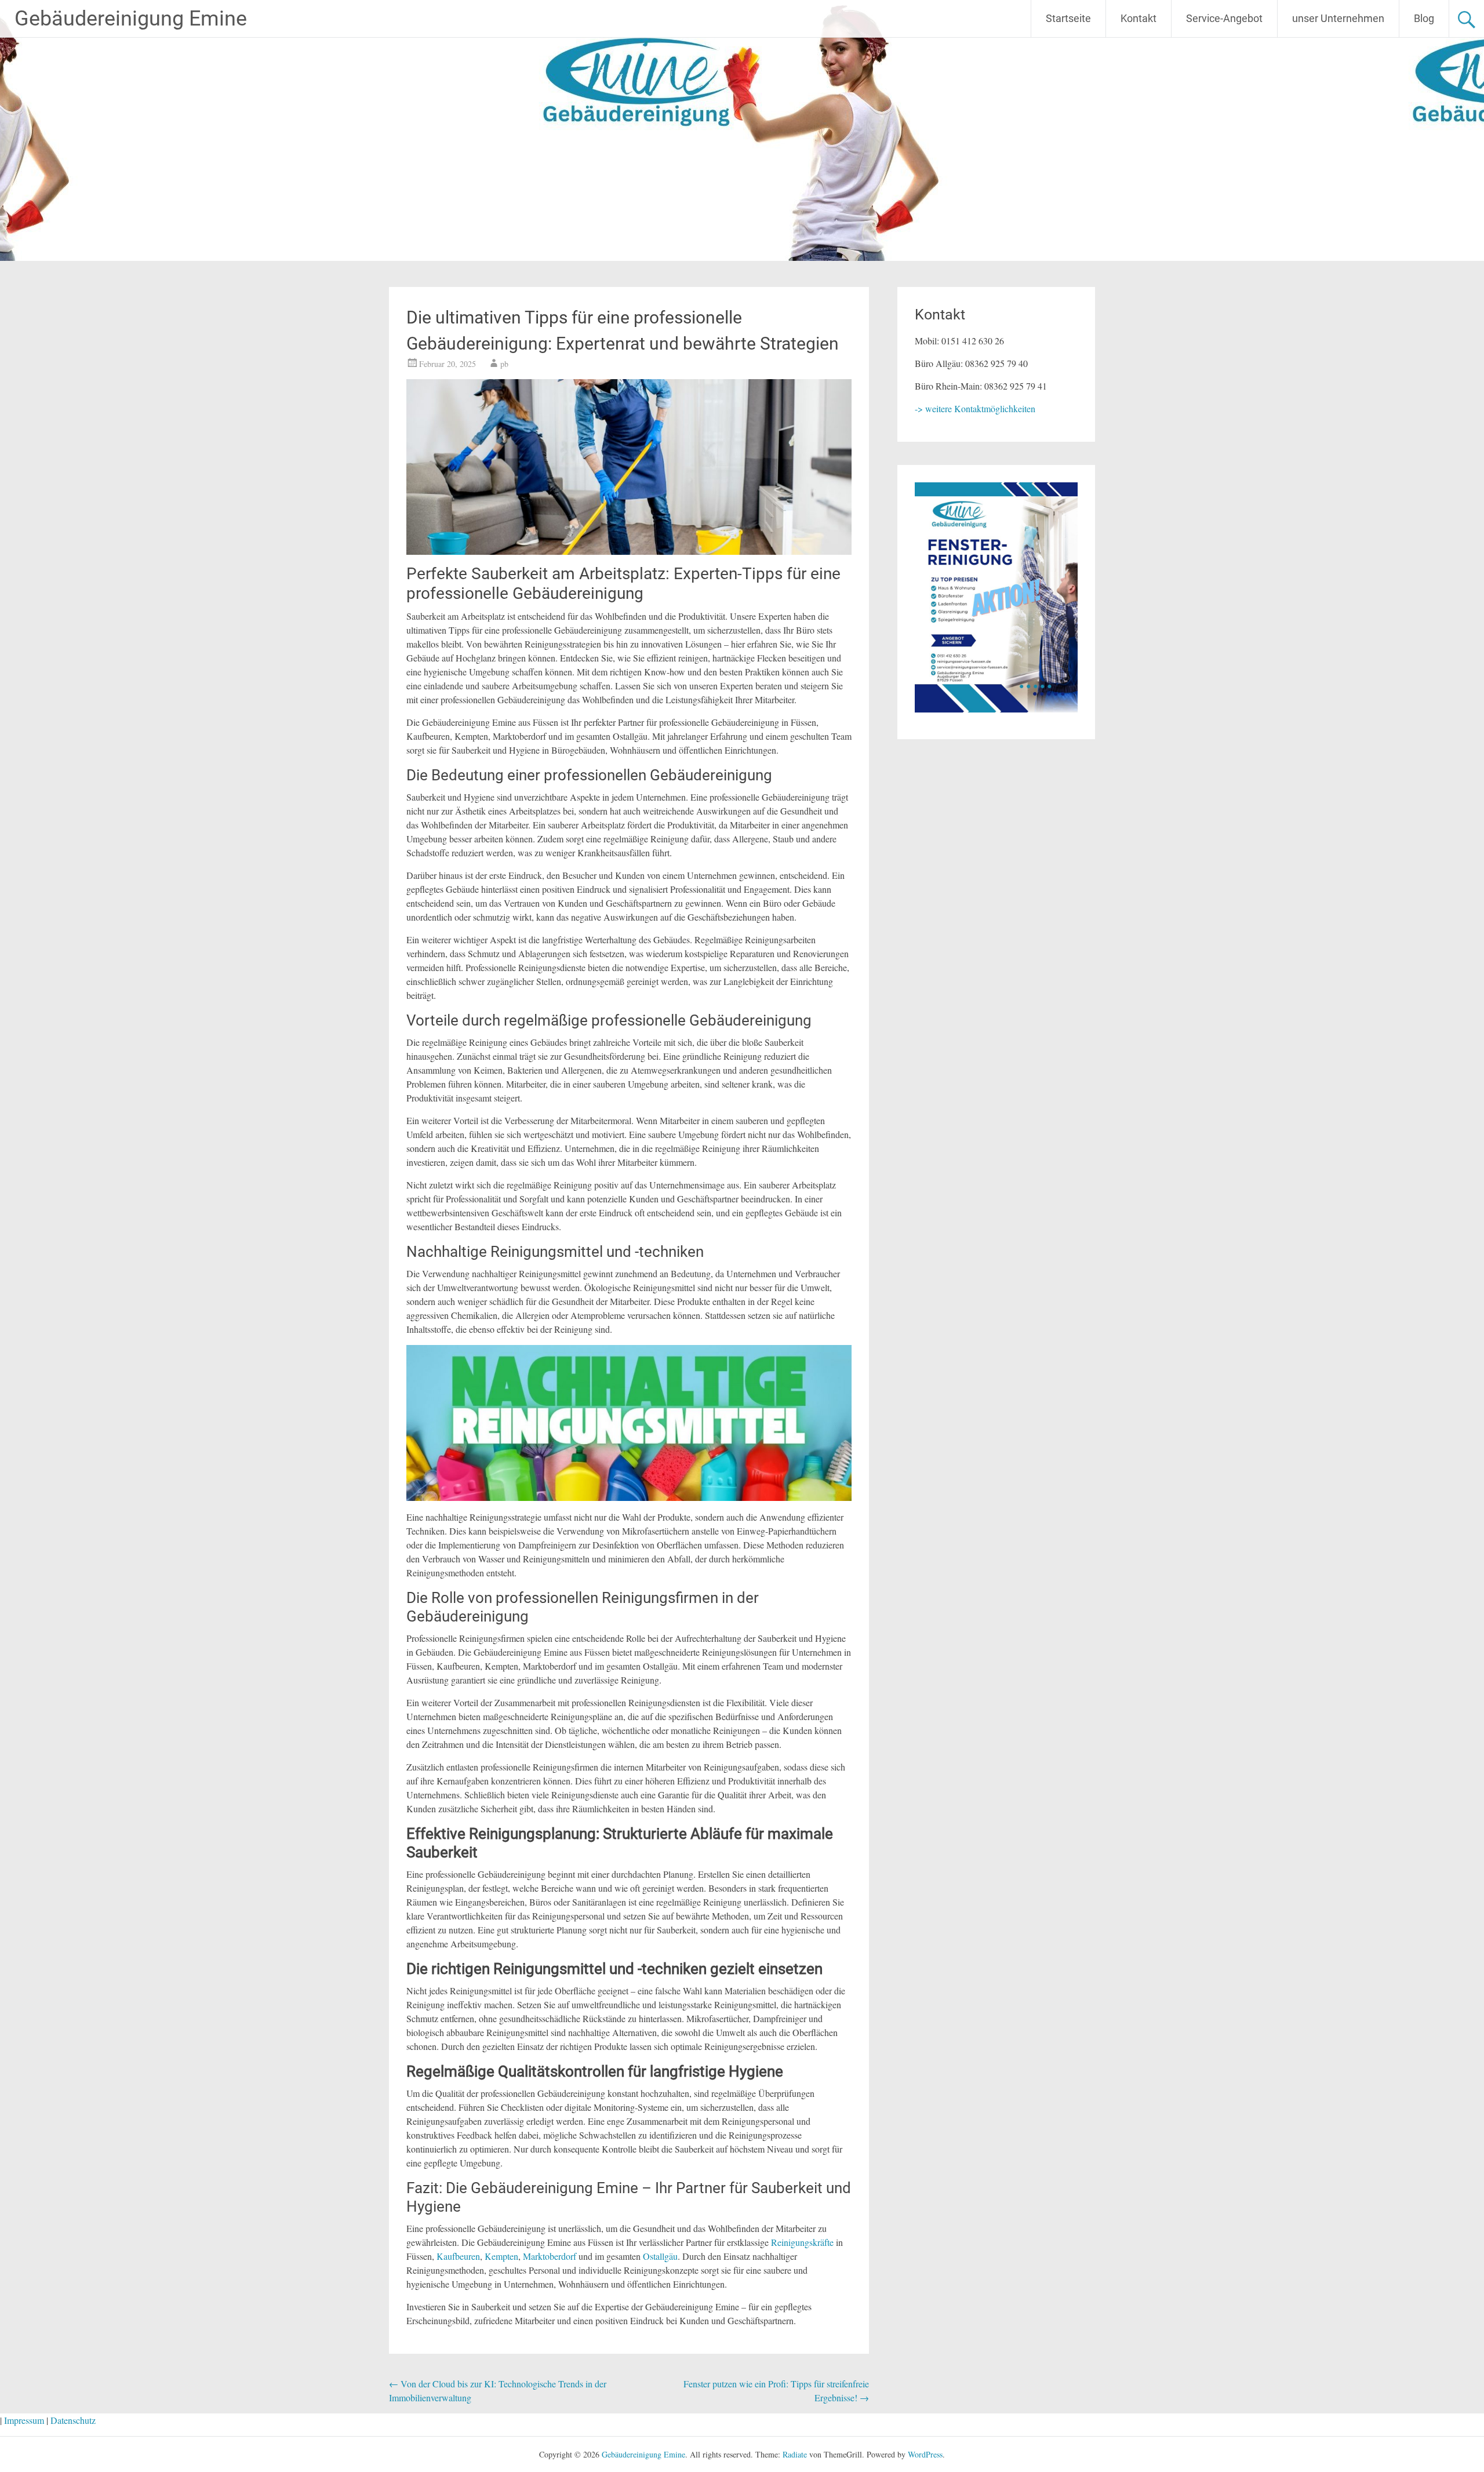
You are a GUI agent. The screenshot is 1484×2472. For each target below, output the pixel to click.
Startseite (1068, 18)
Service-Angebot (1224, 18)
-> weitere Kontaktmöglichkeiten (975, 408)
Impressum (24, 2420)
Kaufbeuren (458, 2256)
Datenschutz (73, 2420)
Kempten (501, 2256)
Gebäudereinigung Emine (131, 19)
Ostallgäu (660, 2256)
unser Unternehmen (1338, 18)
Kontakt (1139, 18)
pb (504, 364)
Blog (1424, 18)
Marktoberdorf (550, 2256)
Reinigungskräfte (802, 2242)
